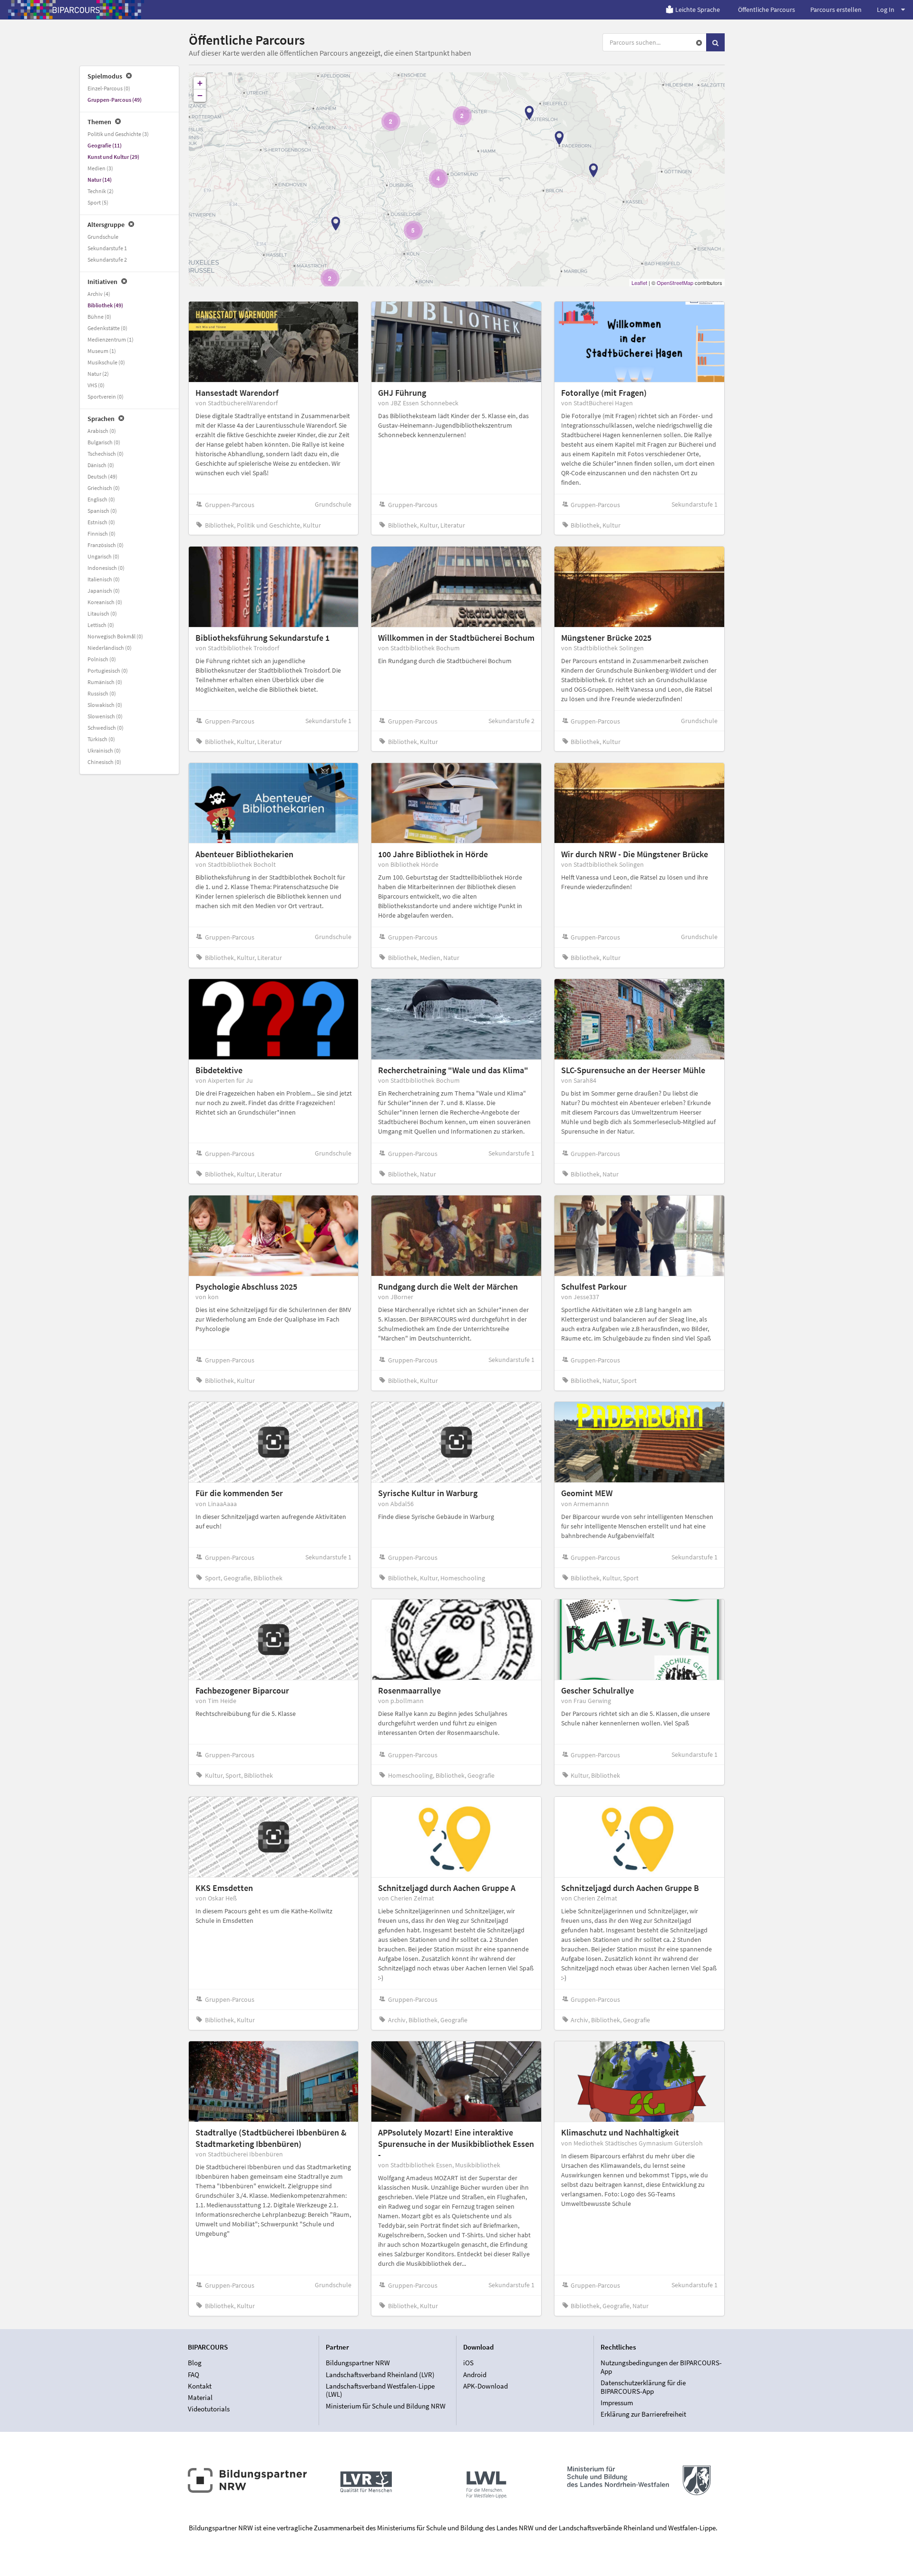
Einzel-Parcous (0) (109, 88)
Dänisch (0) (101, 465)
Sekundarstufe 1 (107, 248)
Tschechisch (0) (106, 454)
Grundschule (103, 237)
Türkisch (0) (101, 739)
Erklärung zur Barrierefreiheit (643, 2414)
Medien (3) (100, 168)
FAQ (194, 2375)
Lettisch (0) (101, 625)
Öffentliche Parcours (767, 10)
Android (475, 2375)
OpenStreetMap (675, 283)
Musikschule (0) (106, 362)
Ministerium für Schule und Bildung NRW (386, 2406)
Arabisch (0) (102, 431)
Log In (886, 10)
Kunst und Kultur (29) (113, 157)
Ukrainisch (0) (104, 750)
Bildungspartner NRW (358, 2363)
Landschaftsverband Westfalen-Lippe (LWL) (380, 2390)
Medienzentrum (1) (111, 339)
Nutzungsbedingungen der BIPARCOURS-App (661, 2367)
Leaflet (639, 283)
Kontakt (200, 2386)
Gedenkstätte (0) (107, 328)
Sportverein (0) (106, 397)
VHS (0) (96, 385)
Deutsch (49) (102, 476)
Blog (195, 2363)
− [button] (200, 95)
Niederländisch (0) (110, 648)
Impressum (617, 2403)
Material (200, 2397)
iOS (468, 2363)
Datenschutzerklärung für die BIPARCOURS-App (643, 2387)
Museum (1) (102, 351)
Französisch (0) (106, 545)
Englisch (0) (101, 499)
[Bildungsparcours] (76, 10)
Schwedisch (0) (106, 728)
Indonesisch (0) (106, 568)
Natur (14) (100, 180)
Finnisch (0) (102, 534)
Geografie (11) (105, 145)
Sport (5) (98, 202)
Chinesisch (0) (104, 762)
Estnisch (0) (101, 522)
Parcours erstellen (836, 10)
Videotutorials (209, 2409)
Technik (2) (101, 191)
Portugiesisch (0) (108, 671)
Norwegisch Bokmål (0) (115, 636)
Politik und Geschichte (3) (118, 134)
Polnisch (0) (102, 659)
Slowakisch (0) (105, 705)
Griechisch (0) (104, 488)
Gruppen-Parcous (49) (115, 100)
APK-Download (486, 2386)
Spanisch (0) (102, 511)
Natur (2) (98, 374)
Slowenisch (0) (105, 716)
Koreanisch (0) (105, 602)
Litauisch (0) (102, 613)
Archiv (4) (99, 294)
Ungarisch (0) (103, 556)
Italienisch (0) (104, 579)
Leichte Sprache (698, 10)
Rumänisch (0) (105, 682)
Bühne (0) (99, 317)
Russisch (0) (102, 693)
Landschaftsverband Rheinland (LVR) (380, 2375)
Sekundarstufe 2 (107, 260)
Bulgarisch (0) (104, 442)
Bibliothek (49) (105, 305)
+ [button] (200, 83)
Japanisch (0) (104, 591)
